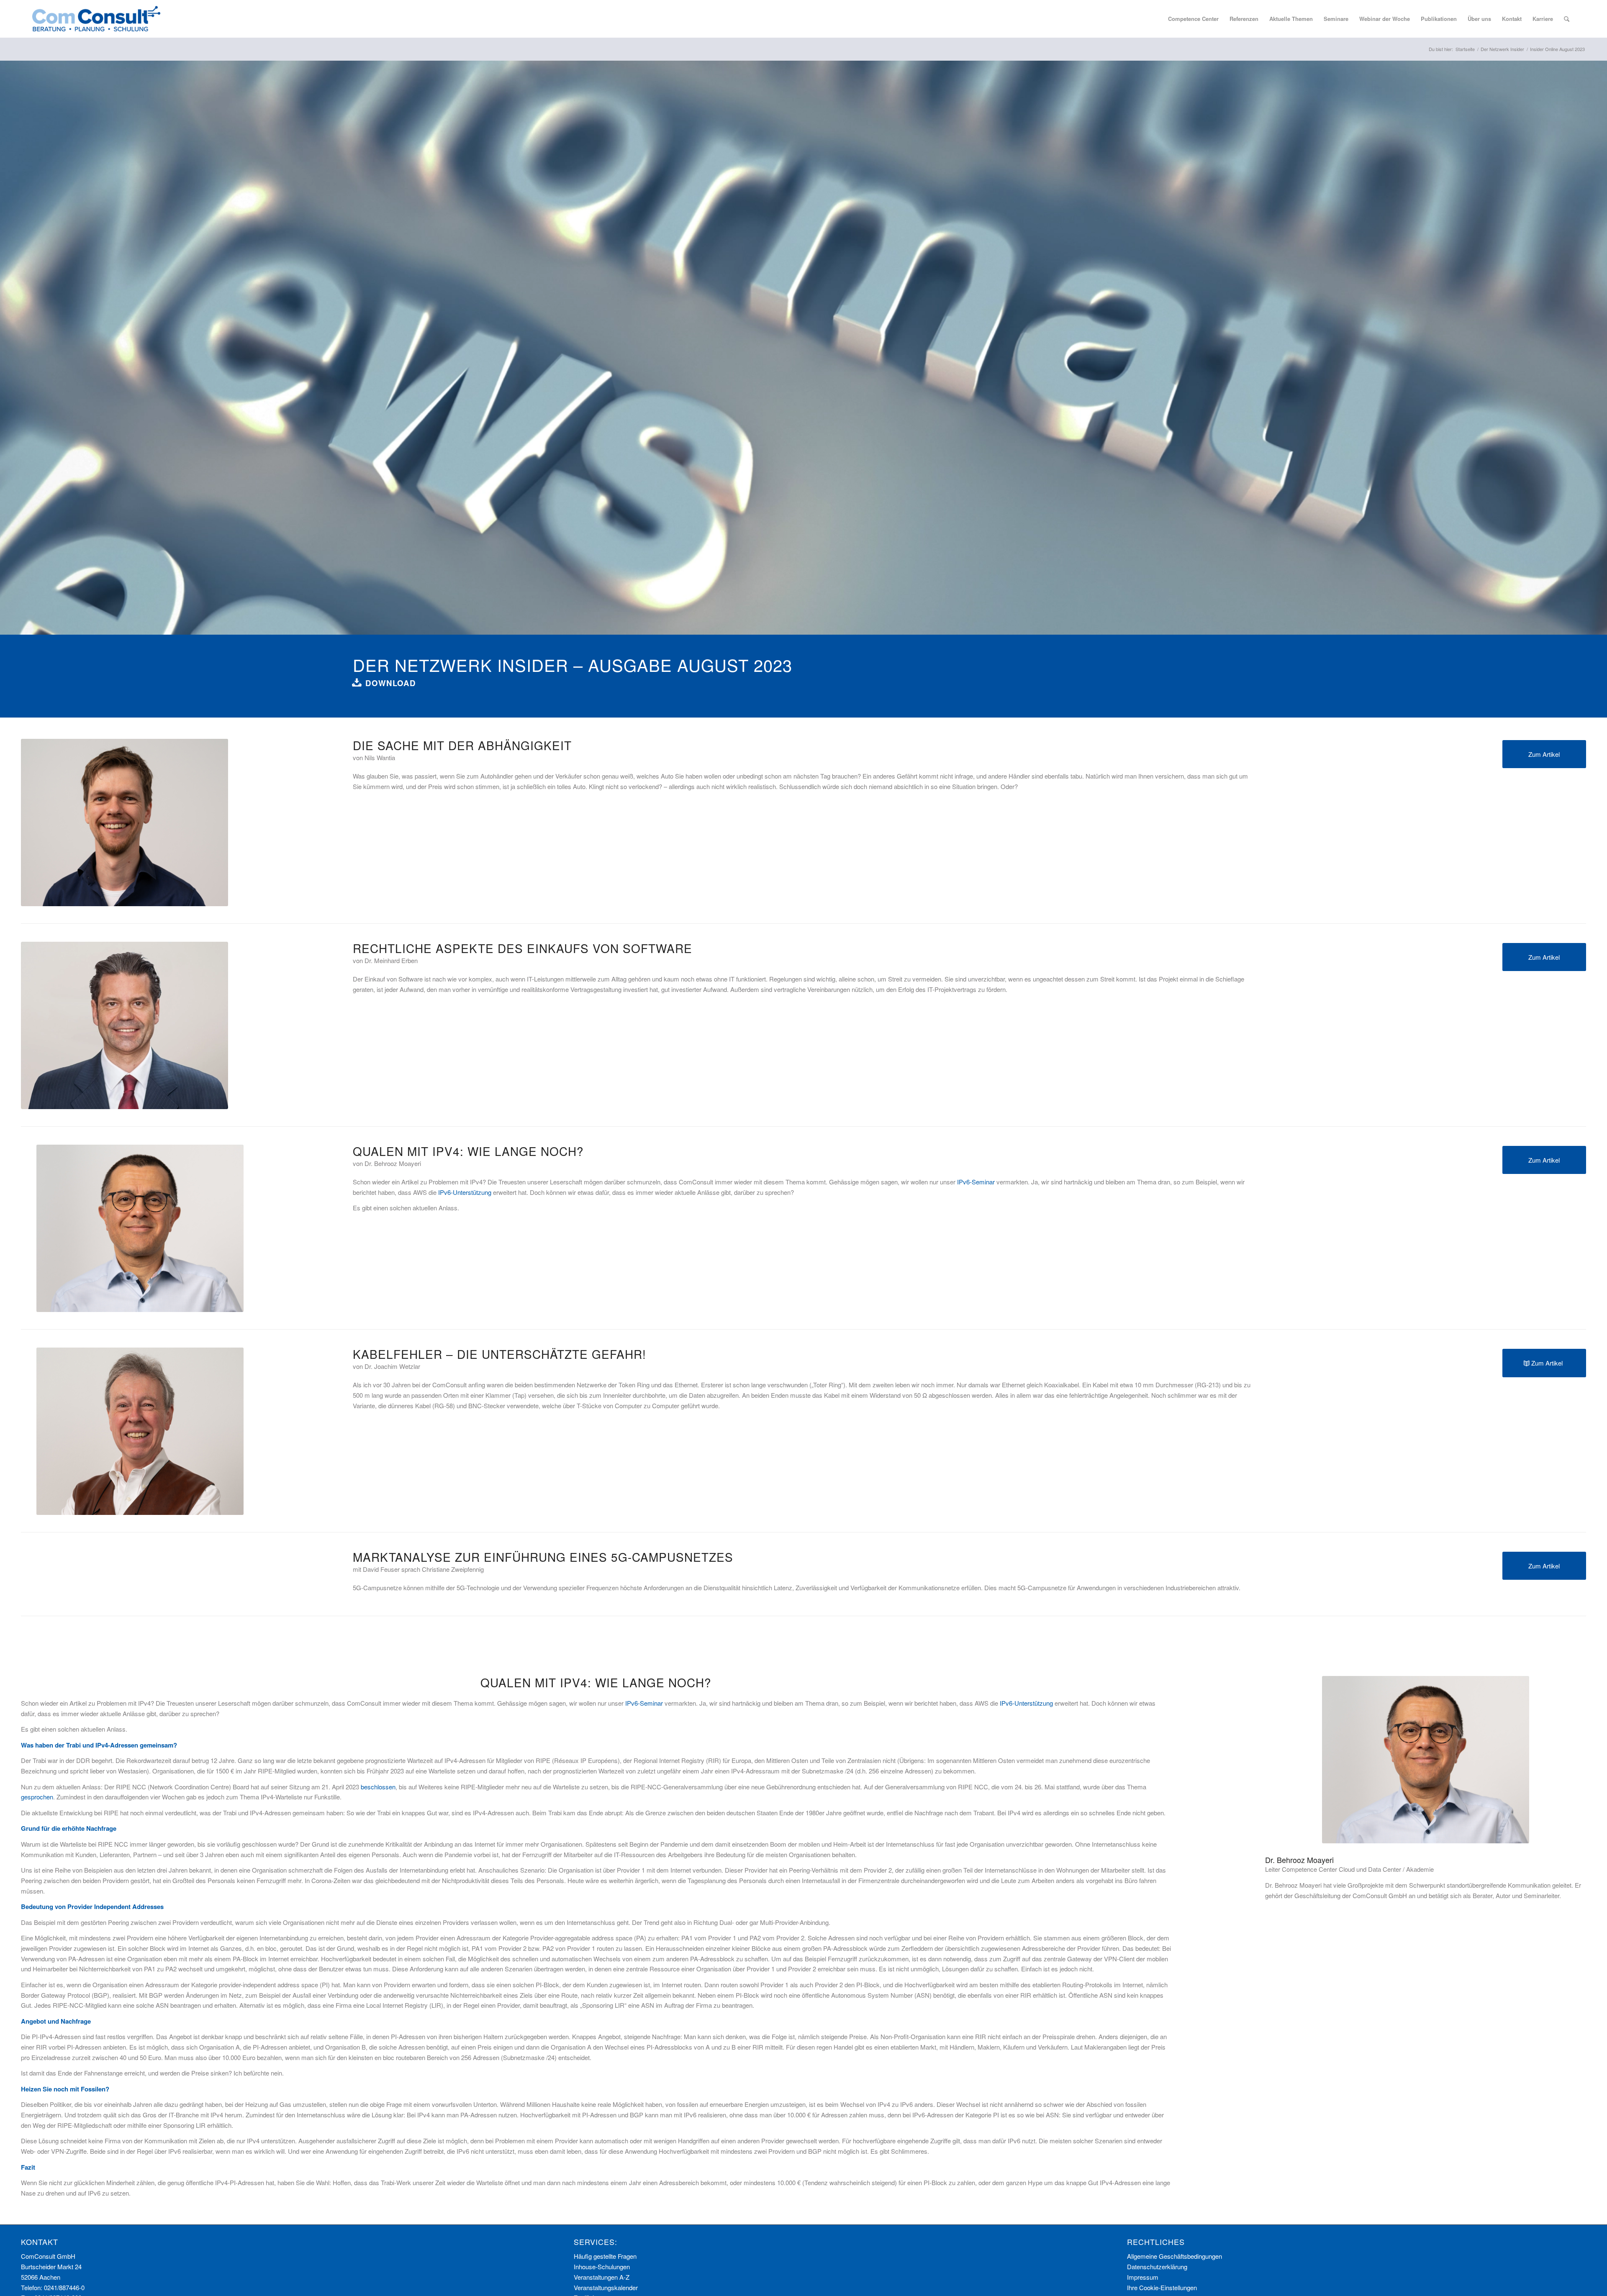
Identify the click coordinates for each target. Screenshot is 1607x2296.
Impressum (1143, 2277)
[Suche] (1567, 19)
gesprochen (37, 1797)
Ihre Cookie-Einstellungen (1162, 2287)
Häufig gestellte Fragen (605, 2256)
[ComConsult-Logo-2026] (96, 19)
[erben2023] (125, 1025)
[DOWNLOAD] (357, 682)
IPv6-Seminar (976, 1182)
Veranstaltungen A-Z (602, 2277)
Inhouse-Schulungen (602, 2267)
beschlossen (378, 1787)
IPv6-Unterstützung (465, 1192)
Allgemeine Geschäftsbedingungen (1174, 2256)
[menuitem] (1193, 19)
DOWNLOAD (391, 683)
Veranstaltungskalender (606, 2287)
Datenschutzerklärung (1157, 2267)
